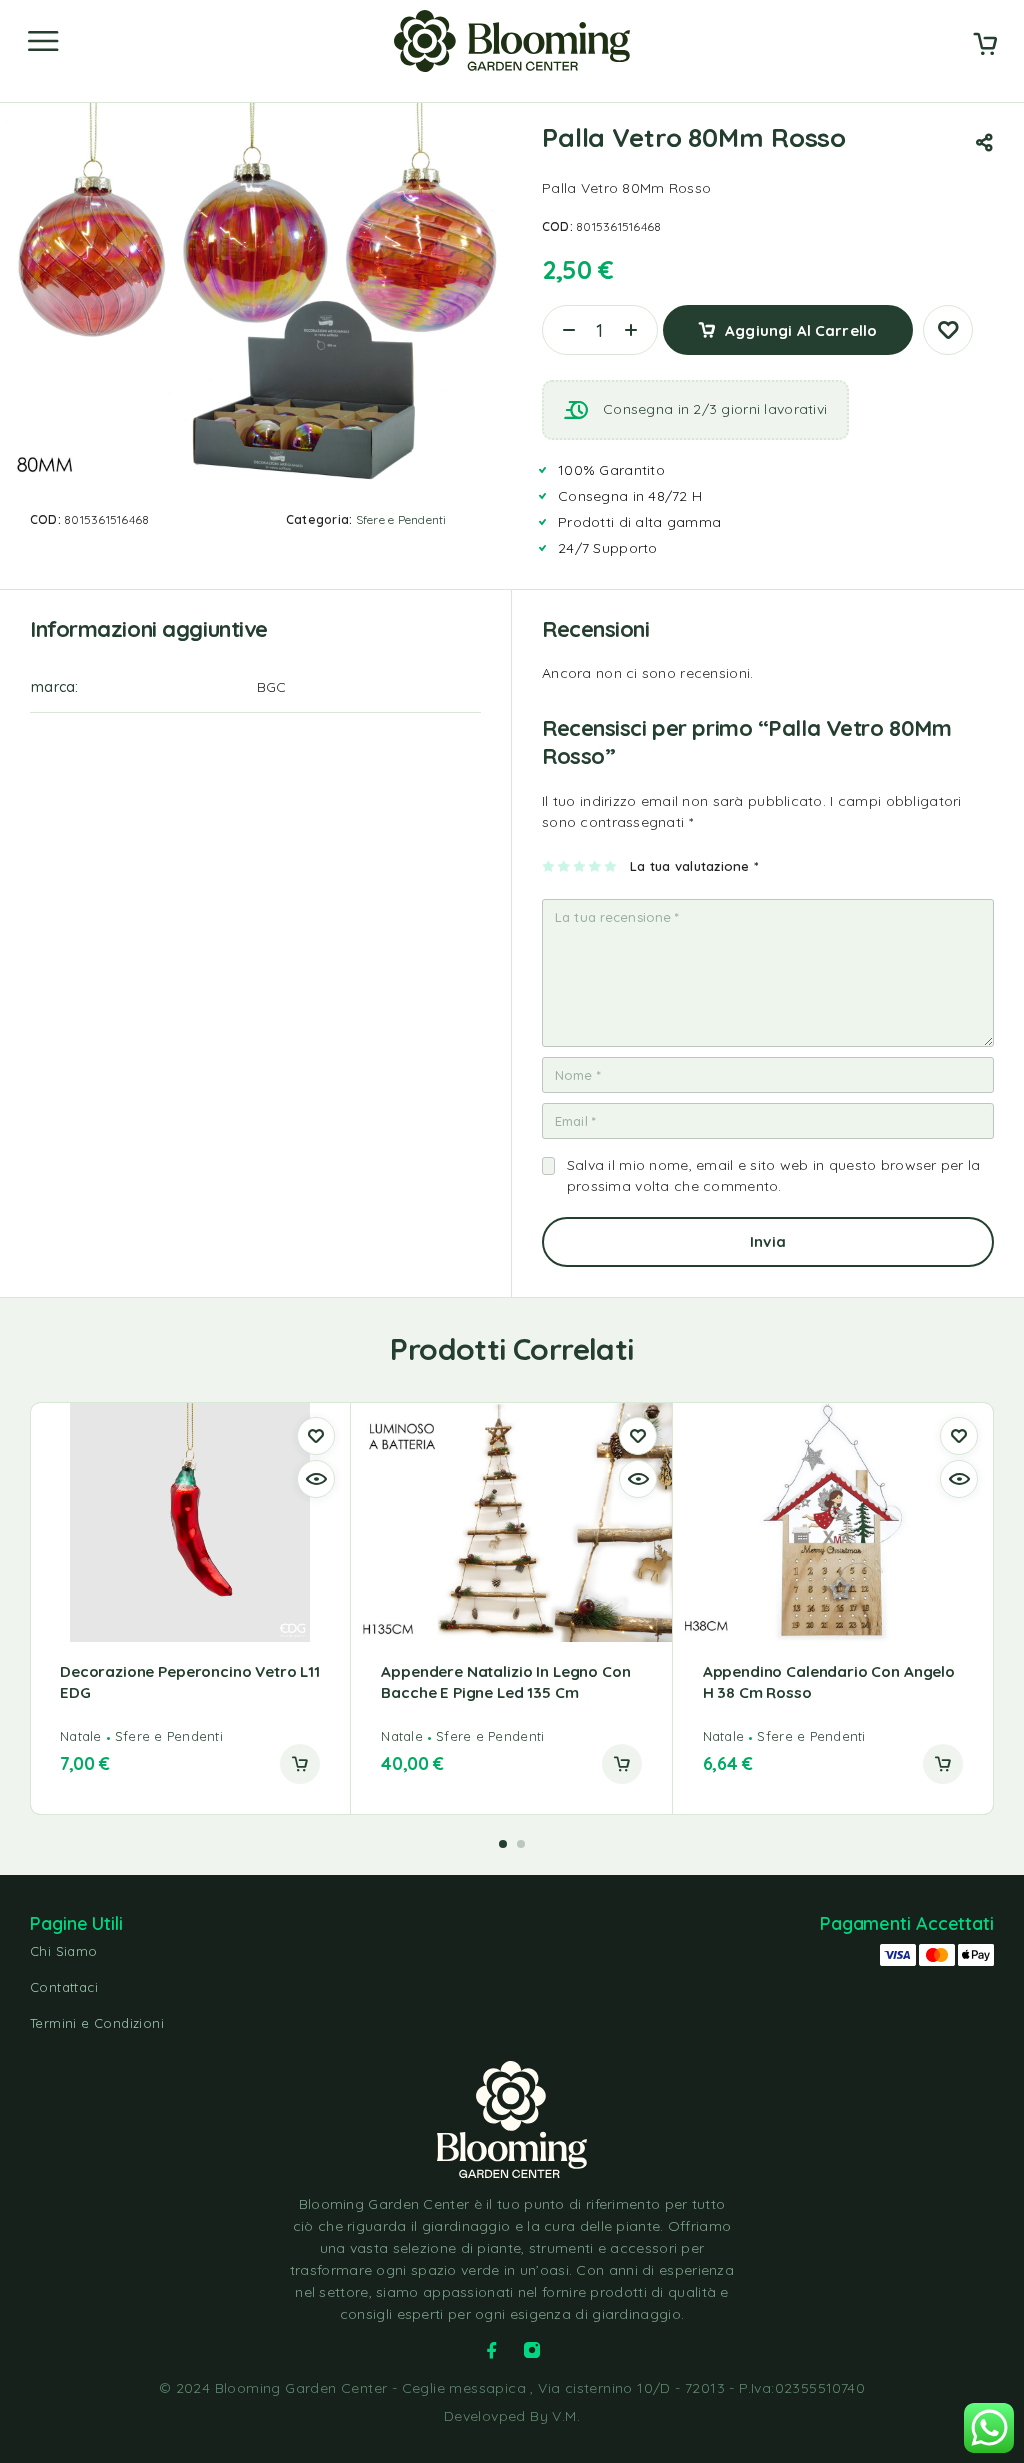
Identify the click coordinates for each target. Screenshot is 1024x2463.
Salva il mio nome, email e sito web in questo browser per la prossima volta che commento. (774, 1175)
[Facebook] (492, 2350)
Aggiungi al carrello (801, 330)
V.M (564, 2416)
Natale (81, 1736)
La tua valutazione (694, 866)
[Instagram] (532, 2350)
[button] (300, 1764)
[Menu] (43, 41)
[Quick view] (316, 1479)
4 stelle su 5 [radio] (595, 866)
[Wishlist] (948, 330)
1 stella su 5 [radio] (549, 866)
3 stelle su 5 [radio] (580, 866)
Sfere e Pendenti (401, 519)
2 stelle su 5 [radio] (564, 866)
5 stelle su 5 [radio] (611, 866)
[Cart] (985, 46)
